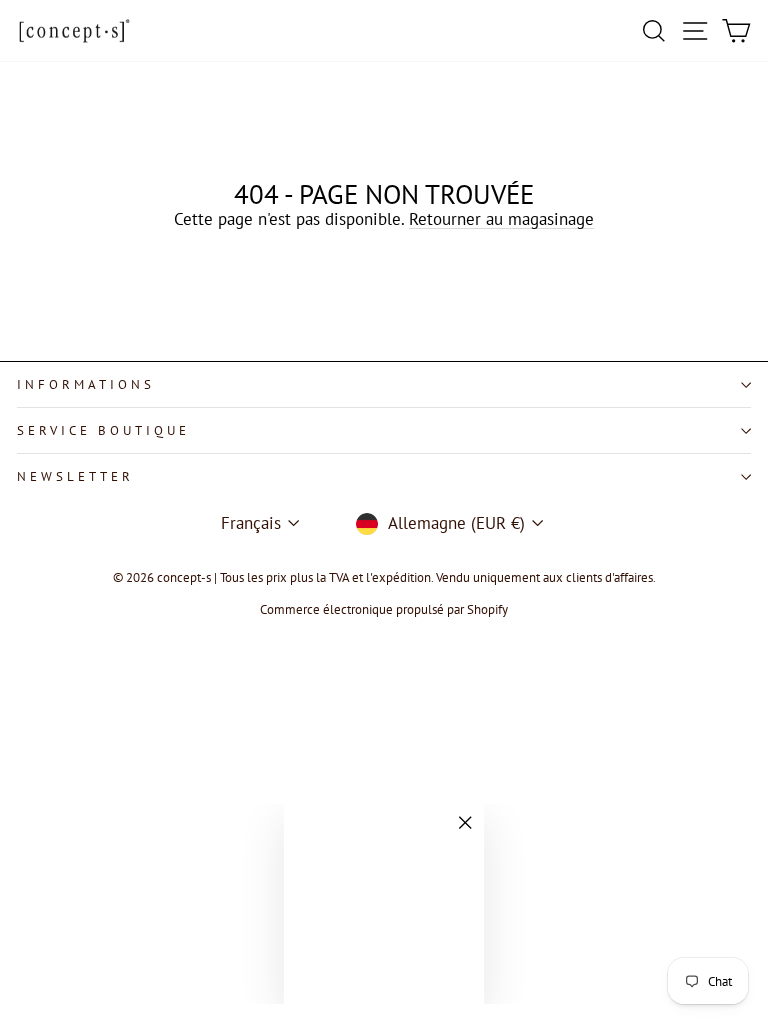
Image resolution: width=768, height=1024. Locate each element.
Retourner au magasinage (501, 219)
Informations (86, 384)
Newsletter (75, 476)
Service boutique (103, 430)
